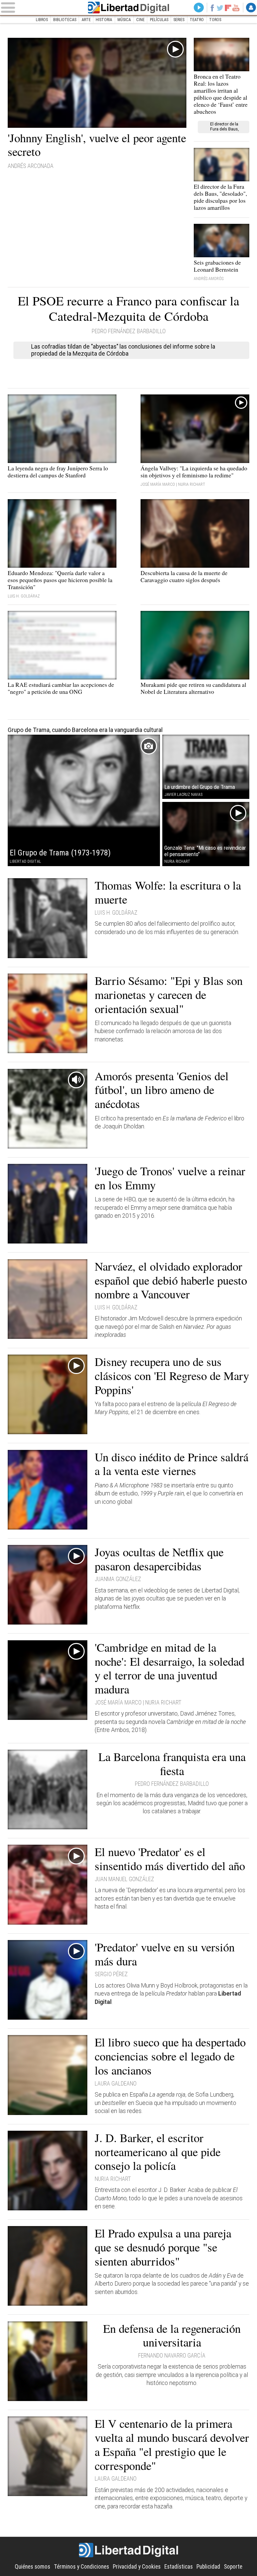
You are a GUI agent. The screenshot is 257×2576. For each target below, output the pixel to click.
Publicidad (208, 2567)
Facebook (212, 8)
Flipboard (228, 8)
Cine (140, 20)
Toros (215, 20)
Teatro (197, 20)
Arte (86, 20)
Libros (42, 20)
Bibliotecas (65, 20)
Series (179, 20)
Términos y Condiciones (81, 2567)
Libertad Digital (129, 8)
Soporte (233, 2567)
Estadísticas (179, 2567)
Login (251, 8)
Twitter (220, 8)
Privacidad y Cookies (137, 2567)
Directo (199, 8)
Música (124, 20)
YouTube (236, 8)
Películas (159, 20)
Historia (104, 20)
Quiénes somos (32, 2567)
